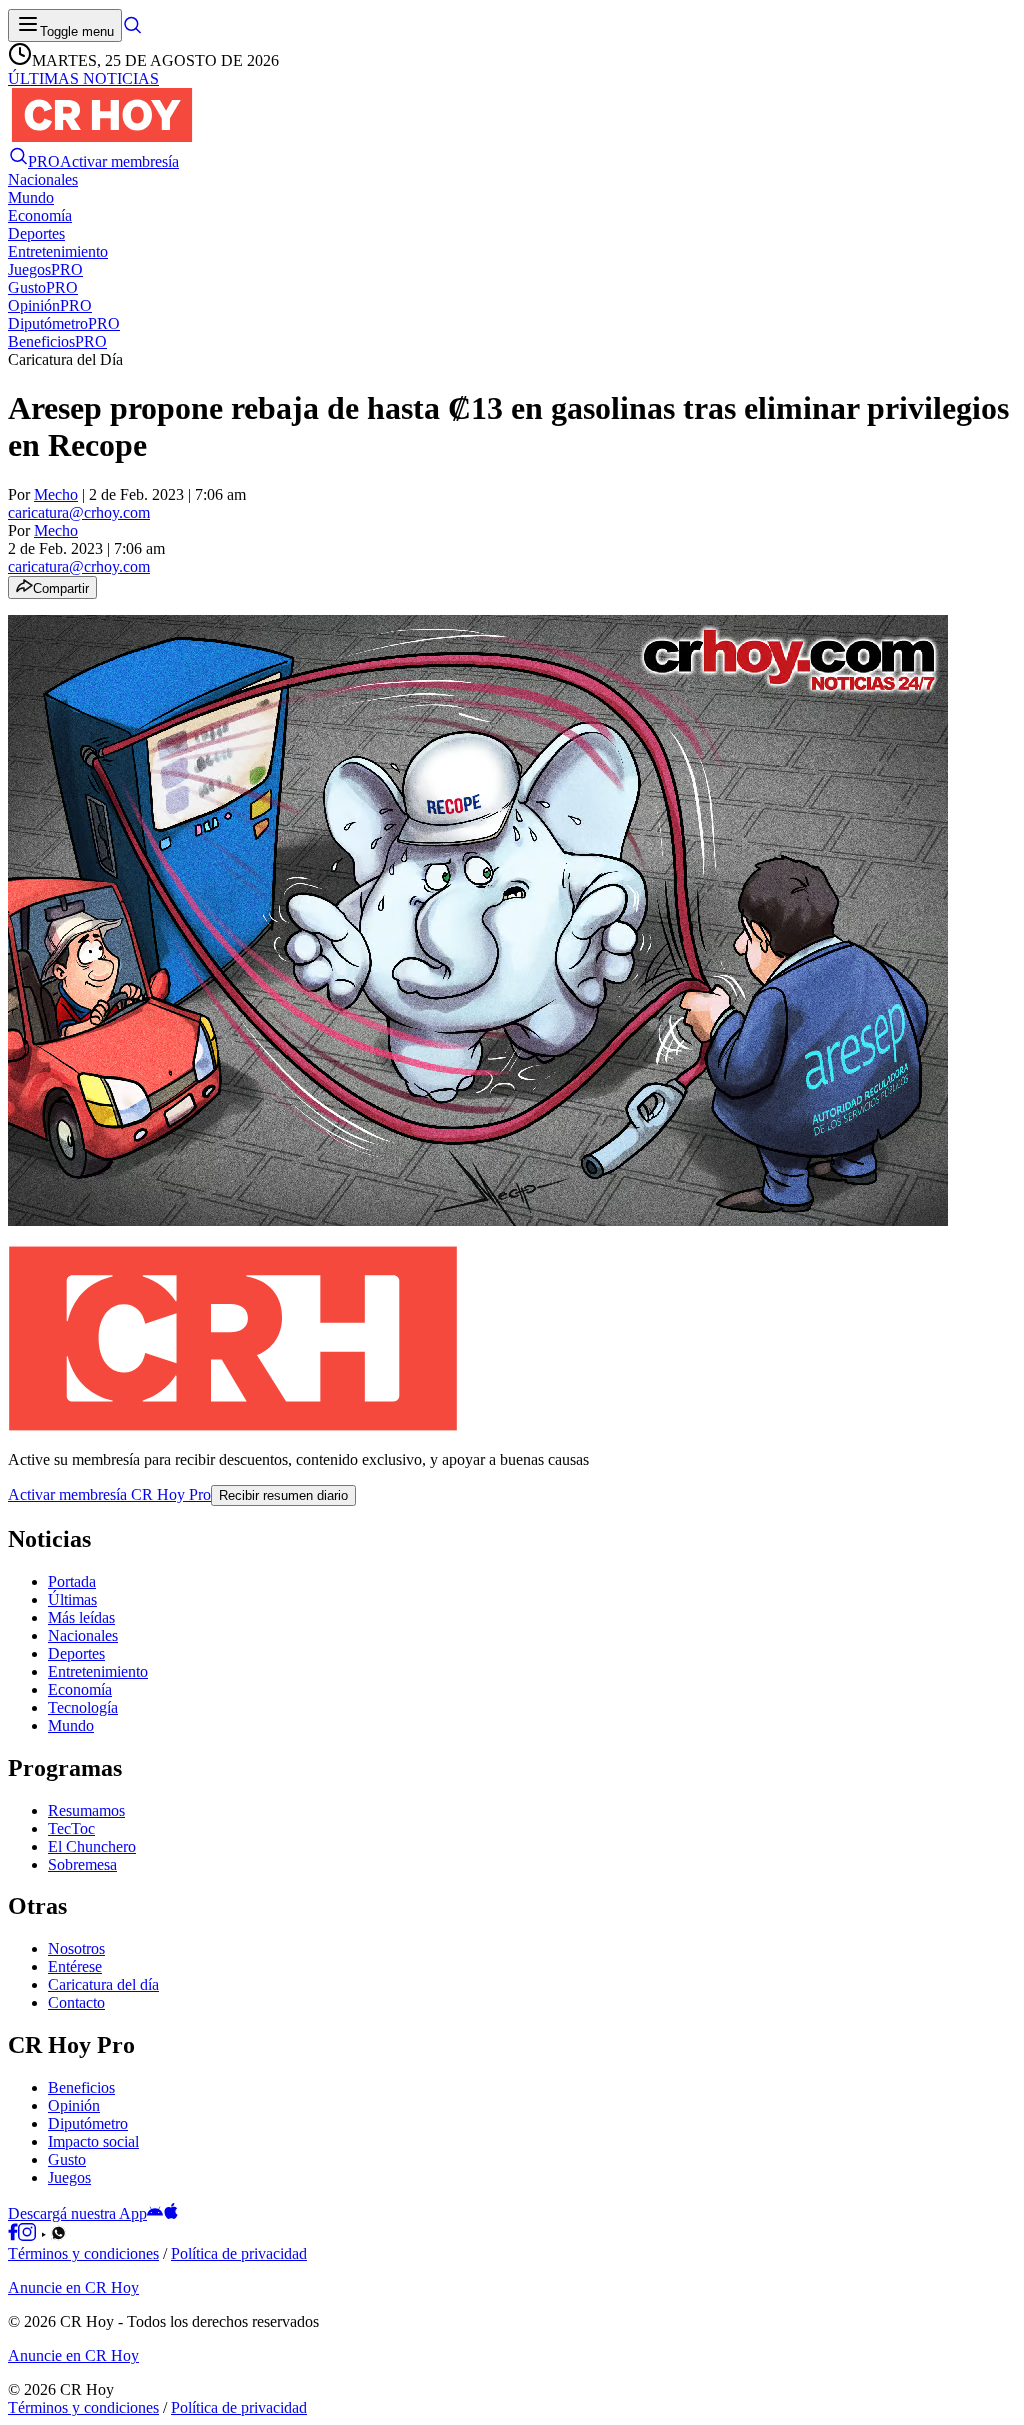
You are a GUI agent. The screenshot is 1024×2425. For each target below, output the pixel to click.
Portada (72, 1581)
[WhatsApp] (58, 2235)
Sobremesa (82, 1864)
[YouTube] (43, 2235)
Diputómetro (88, 2123)
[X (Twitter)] (73, 2235)
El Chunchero (92, 1846)
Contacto (76, 2002)
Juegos (69, 2177)
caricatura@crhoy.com (79, 512)
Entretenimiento (98, 1671)
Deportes (76, 1653)
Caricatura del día (103, 1984)
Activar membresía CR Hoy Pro (109, 1494)
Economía (80, 1689)
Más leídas (81, 1617)
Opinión (74, 2105)
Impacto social (93, 2141)
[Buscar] (132, 30)
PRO (44, 161)
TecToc (71, 1828)
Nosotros (76, 1948)
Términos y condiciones (83, 2253)
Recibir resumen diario (283, 1495)
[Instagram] (27, 2235)
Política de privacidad (239, 2253)
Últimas (72, 1599)
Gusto (67, 2159)
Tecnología (83, 1707)
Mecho (56, 494)
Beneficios (81, 2087)
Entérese (75, 1966)
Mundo (71, 1725)
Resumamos (86, 1810)
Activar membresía (119, 161)
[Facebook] (13, 2235)
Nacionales (83, 1635)
